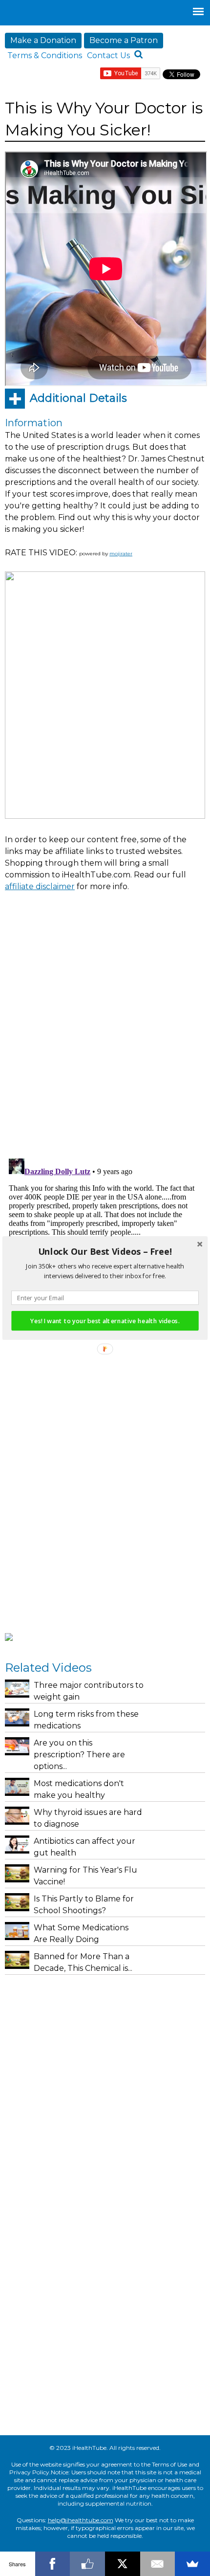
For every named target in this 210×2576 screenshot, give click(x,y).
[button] (105, 1252)
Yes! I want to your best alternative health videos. (105, 1321)
